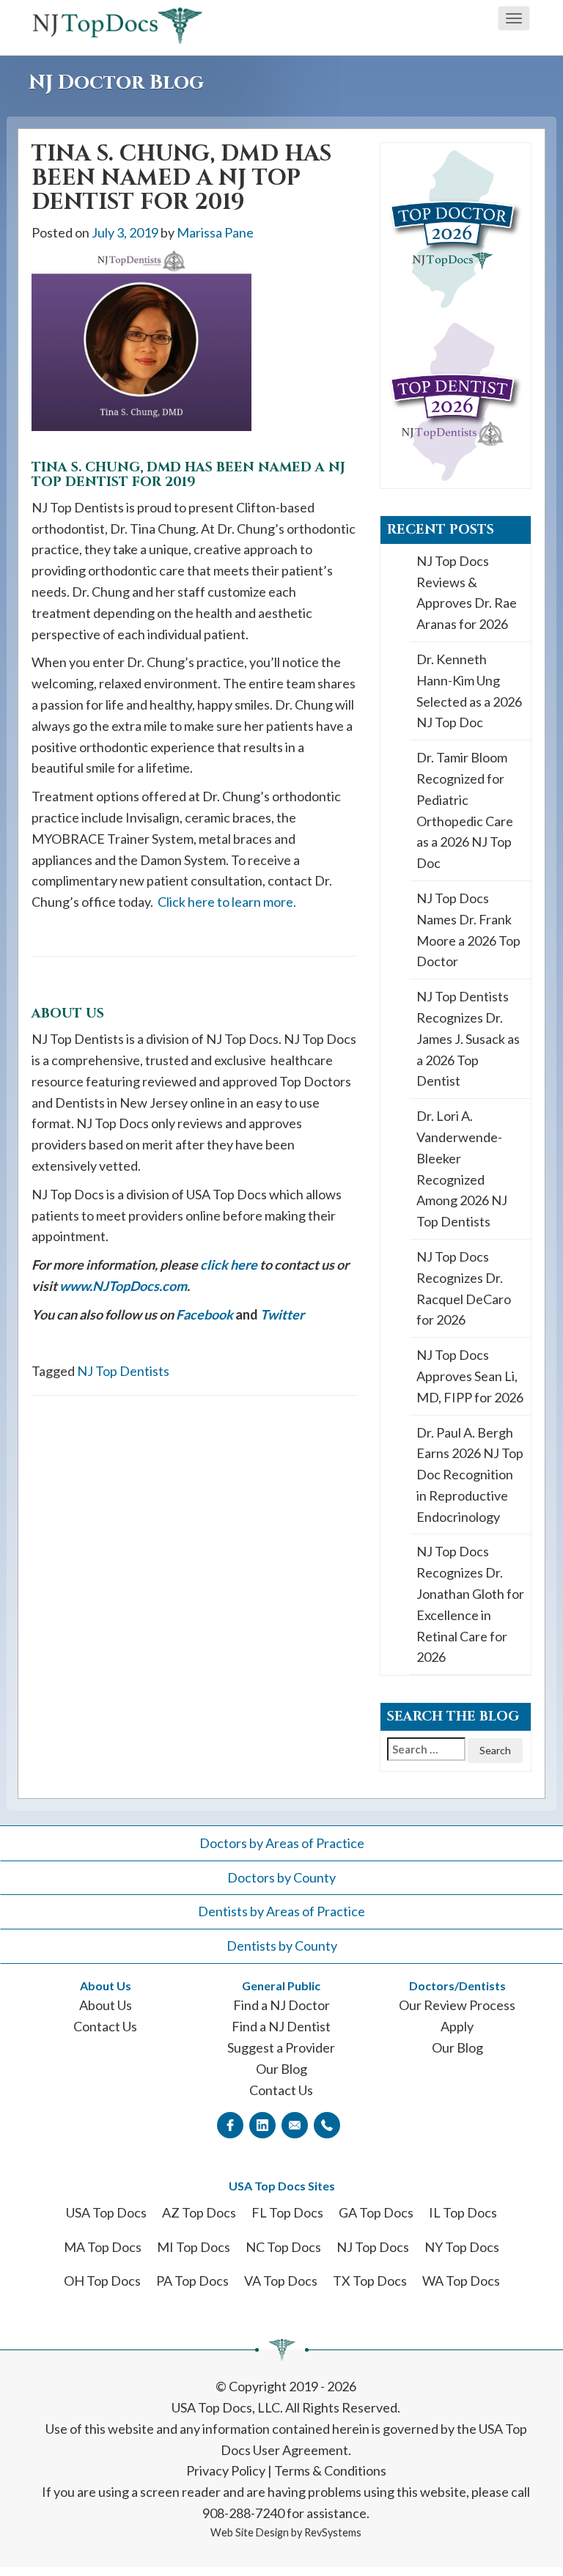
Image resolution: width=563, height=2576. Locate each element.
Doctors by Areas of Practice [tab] (282, 1843)
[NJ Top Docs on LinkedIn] (262, 2124)
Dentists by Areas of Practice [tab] (281, 1911)
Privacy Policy (226, 2470)
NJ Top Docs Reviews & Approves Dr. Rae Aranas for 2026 (467, 592)
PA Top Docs (192, 2281)
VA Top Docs (281, 2281)
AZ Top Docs (199, 2212)
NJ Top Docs (373, 2247)
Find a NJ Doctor (281, 2005)
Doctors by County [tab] (281, 1877)
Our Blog (281, 2069)
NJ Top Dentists (123, 1371)
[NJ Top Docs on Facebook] (230, 2124)
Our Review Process (457, 2005)
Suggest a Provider (281, 2047)
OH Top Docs (102, 2281)
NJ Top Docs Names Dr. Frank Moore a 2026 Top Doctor (468, 930)
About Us (106, 2005)
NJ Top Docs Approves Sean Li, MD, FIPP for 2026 (470, 1376)
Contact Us (105, 2026)
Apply (457, 2026)
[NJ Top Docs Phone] (327, 2124)
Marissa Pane (215, 232)
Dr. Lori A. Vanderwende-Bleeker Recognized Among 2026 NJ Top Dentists (462, 1169)
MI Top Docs (194, 2247)
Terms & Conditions (330, 2470)
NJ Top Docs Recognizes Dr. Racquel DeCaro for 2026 (464, 1288)
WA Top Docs (461, 2281)
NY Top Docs (462, 2247)
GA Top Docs (376, 2212)
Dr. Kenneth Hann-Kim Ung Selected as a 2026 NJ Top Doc (469, 691)
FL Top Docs (287, 2212)
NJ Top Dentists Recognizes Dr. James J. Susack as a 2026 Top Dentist (468, 1038)
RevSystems (333, 2532)
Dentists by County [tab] (282, 1946)
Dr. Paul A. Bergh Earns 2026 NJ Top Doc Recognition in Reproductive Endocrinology (470, 1475)
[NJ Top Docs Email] (295, 2124)
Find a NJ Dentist (281, 2026)
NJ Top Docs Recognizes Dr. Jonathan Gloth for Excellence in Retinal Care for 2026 (470, 1604)
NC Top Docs (283, 2247)
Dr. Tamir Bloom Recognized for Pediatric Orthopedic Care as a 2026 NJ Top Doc (465, 810)
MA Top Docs (103, 2247)
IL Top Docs (463, 2212)
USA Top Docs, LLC (226, 2407)
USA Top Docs (106, 2212)
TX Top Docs (370, 2281)
